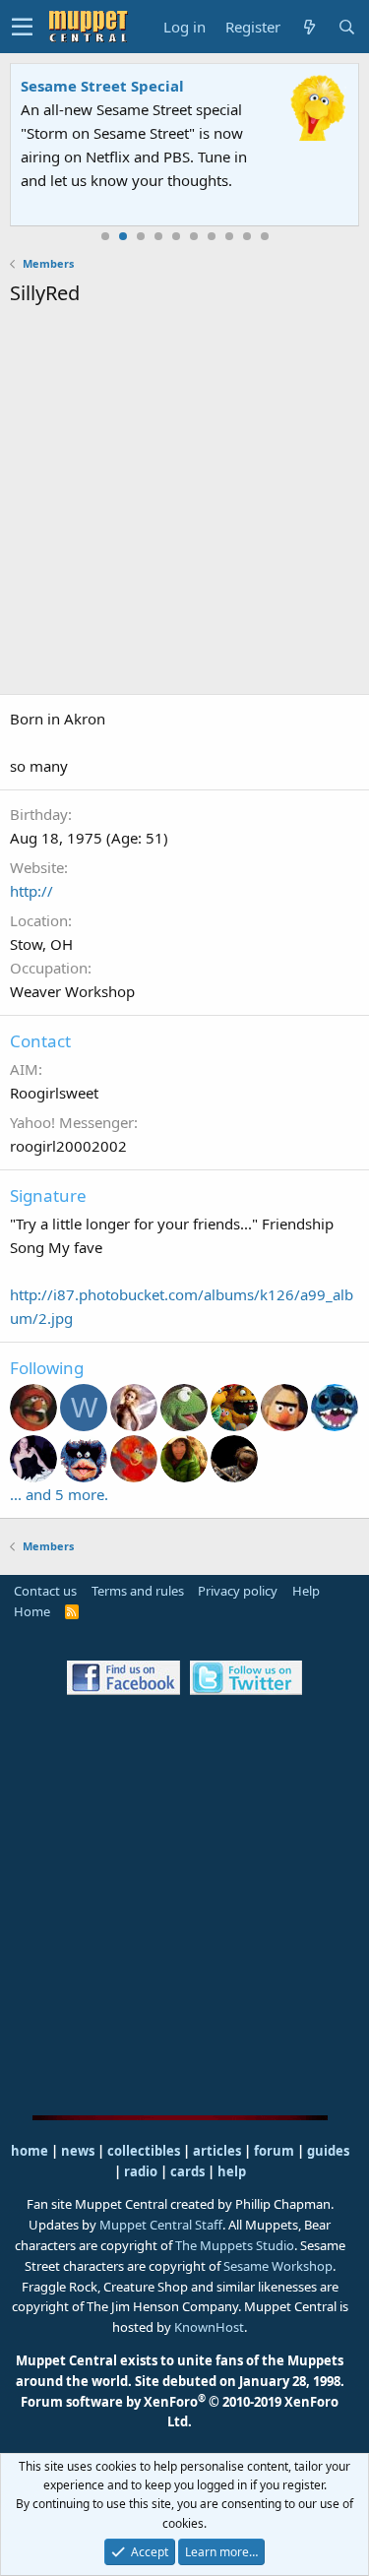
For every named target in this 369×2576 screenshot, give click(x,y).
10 (265, 236)
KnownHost (209, 2327)
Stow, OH (41, 944)
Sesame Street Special (102, 86)
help (232, 2171)
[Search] (346, 27)
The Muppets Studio (235, 2245)
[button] (22, 27)
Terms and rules (138, 1591)
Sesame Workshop (278, 2266)
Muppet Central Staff (161, 2225)
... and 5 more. (59, 1494)
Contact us (45, 1591)
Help (306, 1591)
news (78, 2151)
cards (187, 2171)
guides (328, 2151)
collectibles (144, 2151)
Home (32, 1611)
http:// (31, 891)
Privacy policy (238, 1591)
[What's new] (309, 27)
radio (141, 2171)
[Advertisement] (184, 503)
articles (218, 2151)
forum (274, 2151)
